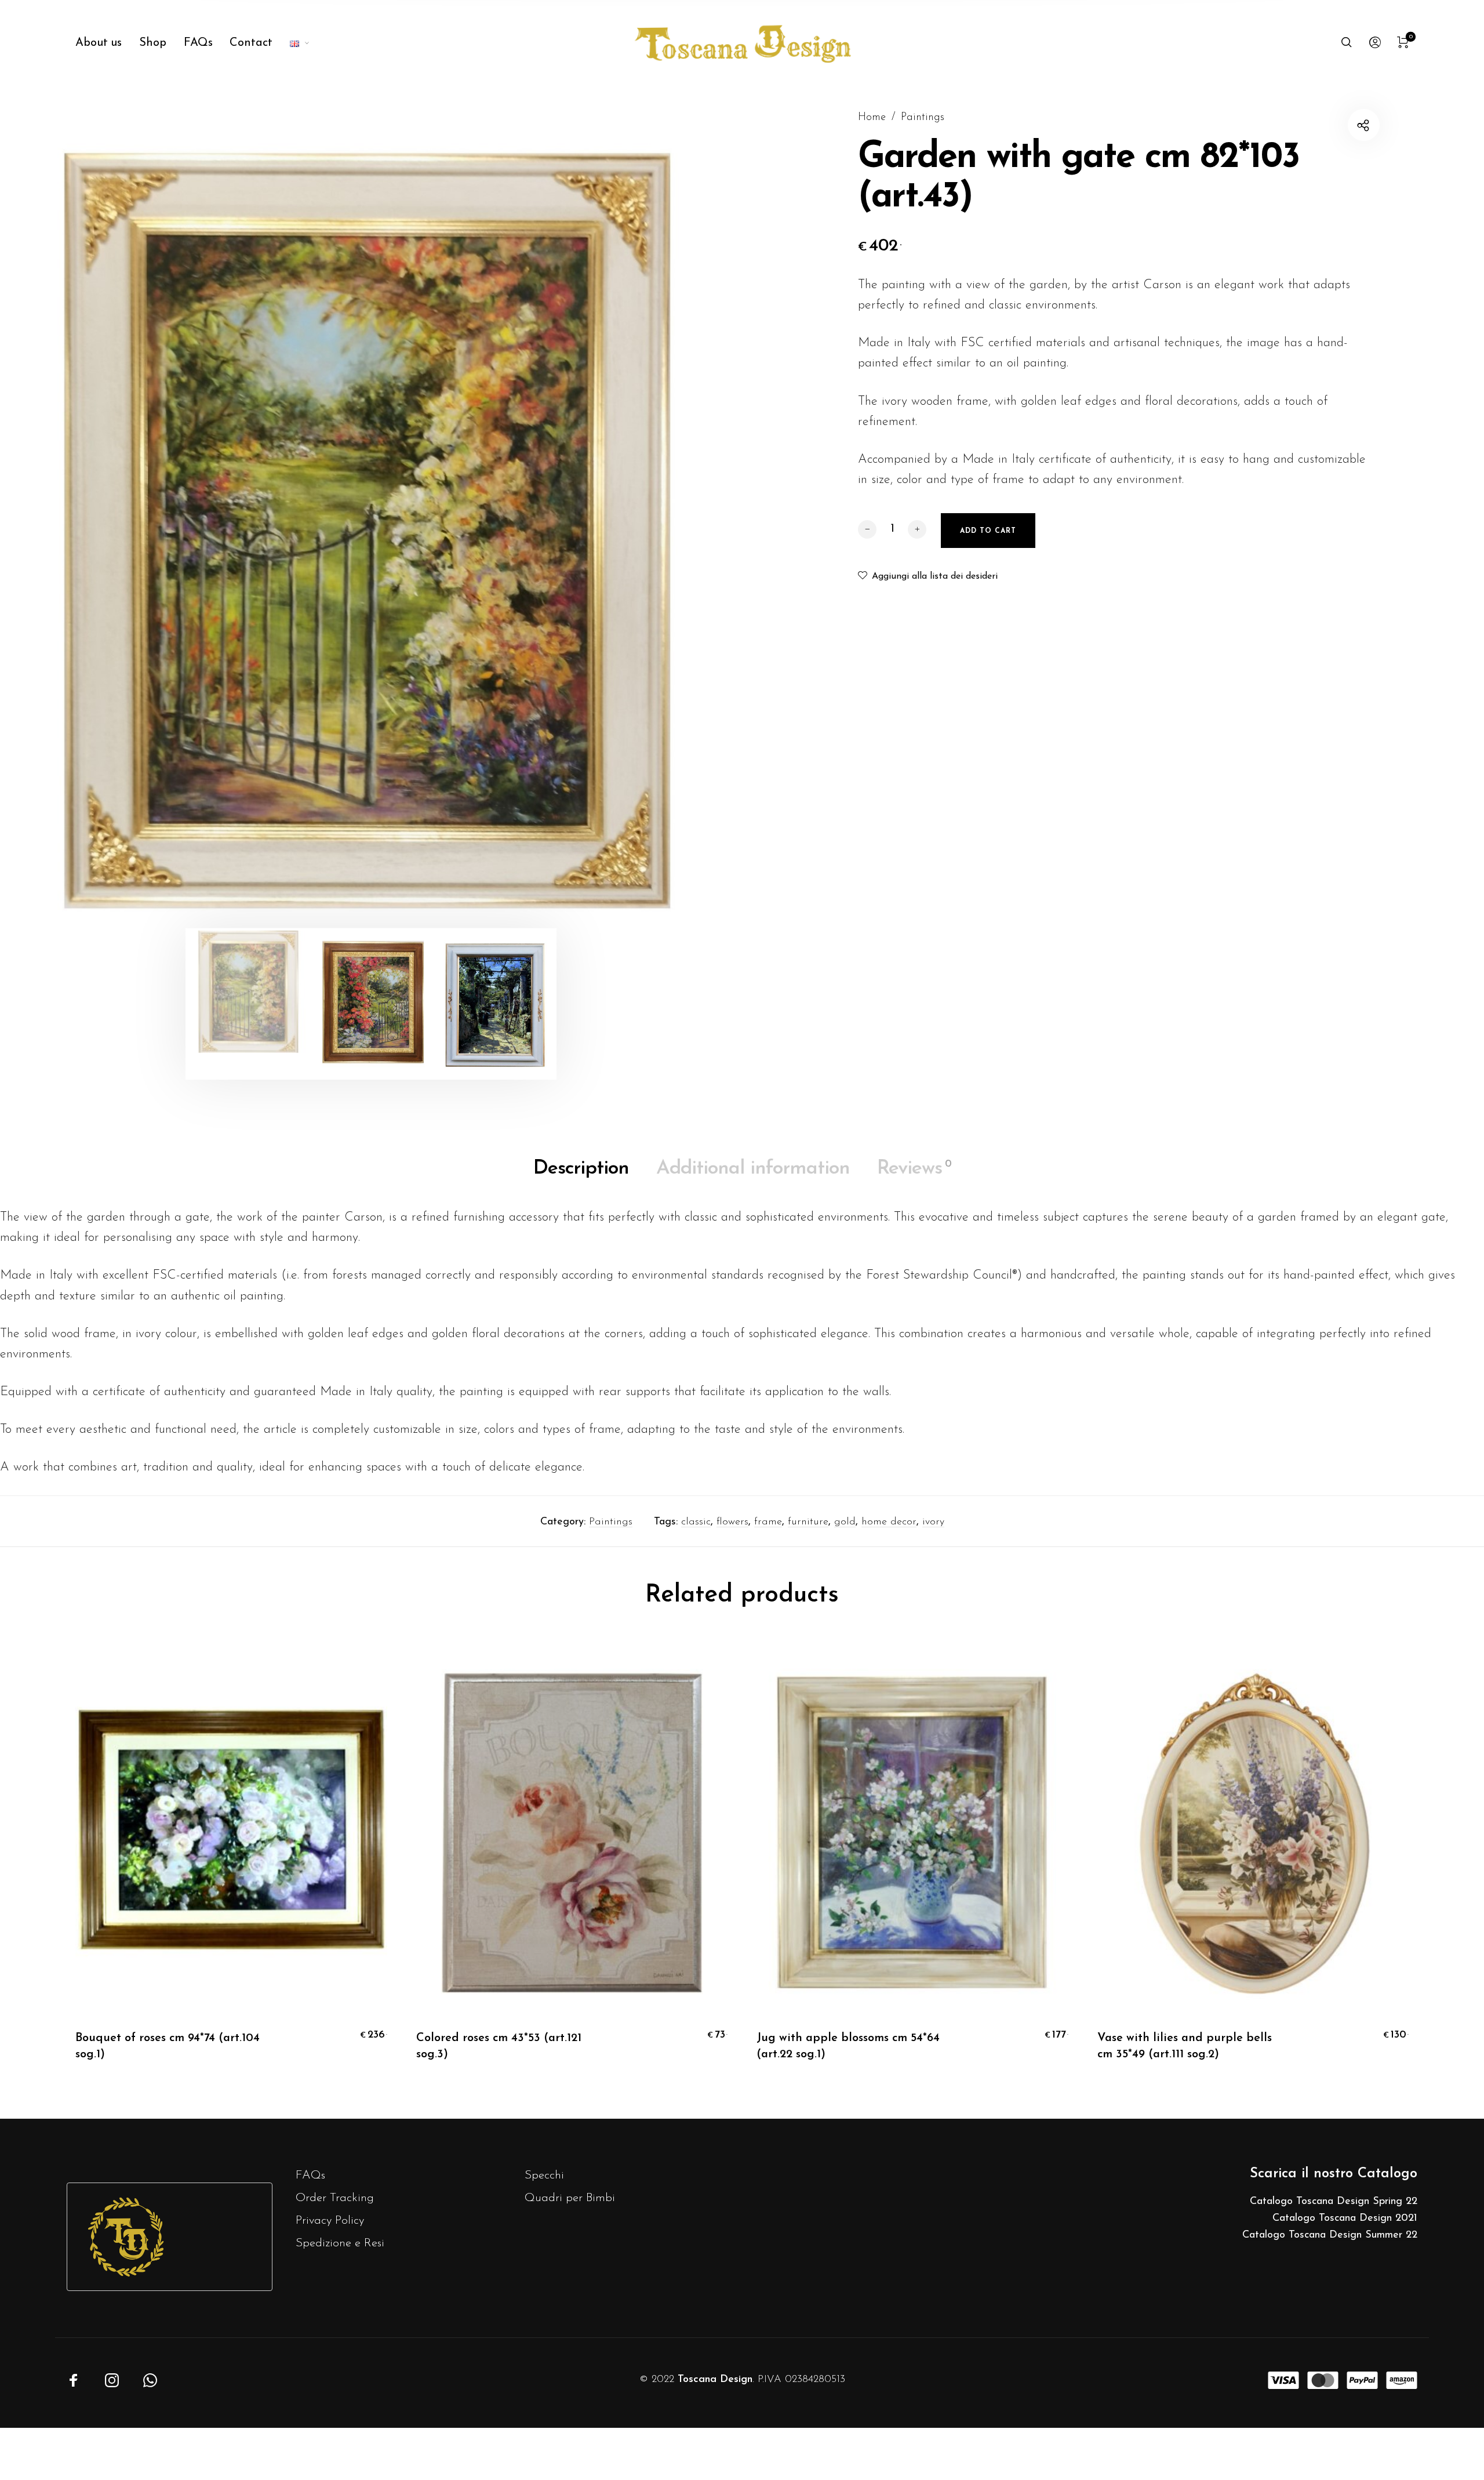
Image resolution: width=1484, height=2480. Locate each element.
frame (768, 1522)
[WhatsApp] (150, 2380)
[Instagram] (112, 2380)
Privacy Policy (330, 2221)
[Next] (672, 525)
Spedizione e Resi (340, 2243)
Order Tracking (335, 2198)
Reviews (914, 1169)
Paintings (923, 117)
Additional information (753, 1169)
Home (872, 117)
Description (581, 1169)
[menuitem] (107, 43)
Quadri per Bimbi (570, 2198)
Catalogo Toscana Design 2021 (1345, 2218)
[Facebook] (74, 2380)
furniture (808, 1522)
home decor (889, 1522)
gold (845, 1522)
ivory (933, 1522)
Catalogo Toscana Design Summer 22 (1330, 2235)
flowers (732, 1522)
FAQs (310, 2175)
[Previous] (70, 525)
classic (696, 1522)
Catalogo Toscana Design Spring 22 (1334, 2202)
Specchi (544, 2175)
